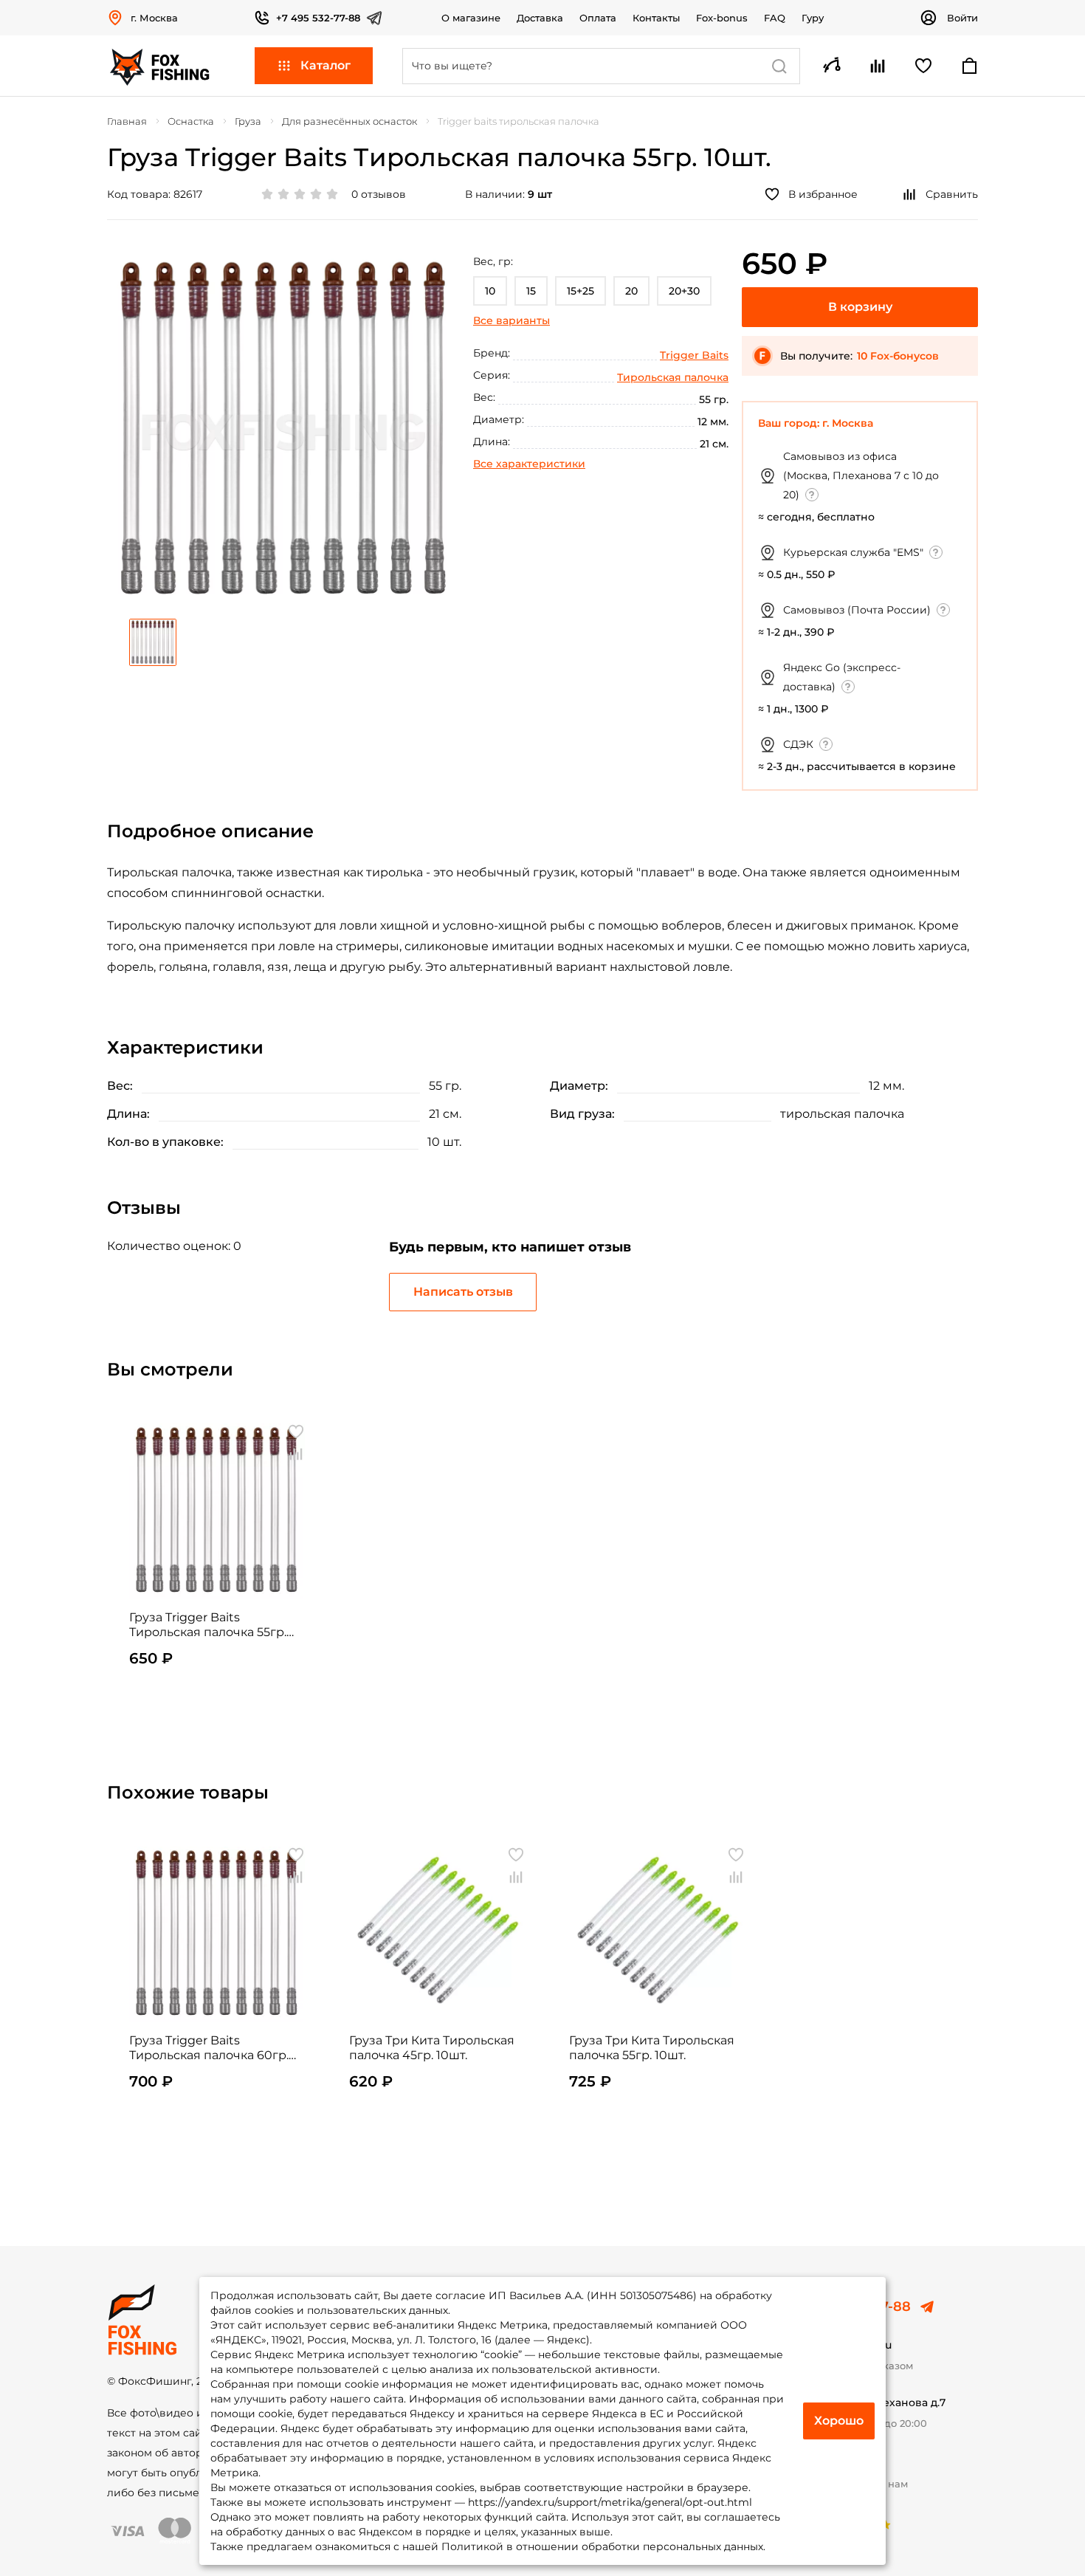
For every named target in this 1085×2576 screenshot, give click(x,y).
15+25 (581, 291)
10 (490, 291)
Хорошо (839, 2421)
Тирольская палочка (673, 377)
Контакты (656, 18)
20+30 (684, 291)
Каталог (325, 65)
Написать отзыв (463, 1292)
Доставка (540, 18)
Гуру (813, 18)
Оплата (598, 18)
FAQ (775, 18)
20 (631, 291)
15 (531, 291)
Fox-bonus (722, 18)
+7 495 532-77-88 (318, 18)
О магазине (471, 18)
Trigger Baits (694, 355)
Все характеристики (529, 464)
